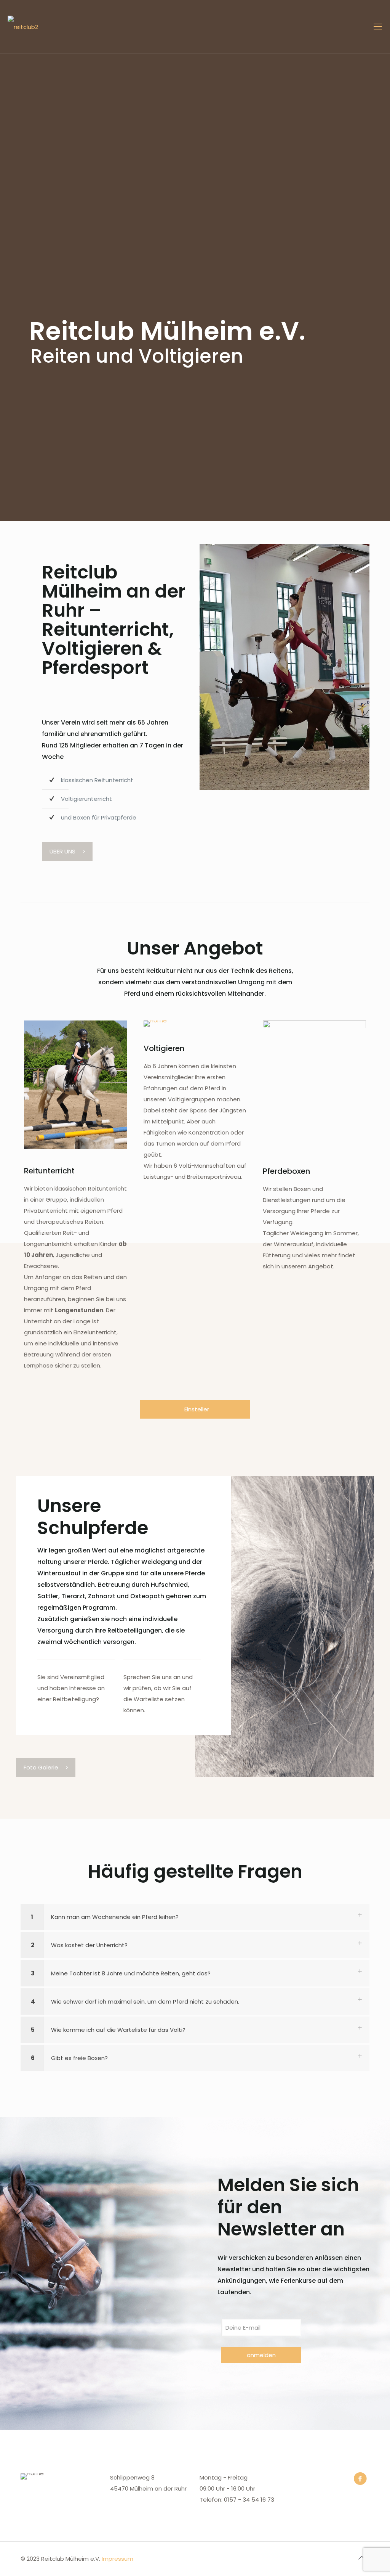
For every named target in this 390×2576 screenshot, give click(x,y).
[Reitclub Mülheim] (23, 27)
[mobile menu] (378, 27)
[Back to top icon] (361, 2558)
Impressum (117, 2559)
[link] (285, 667)
